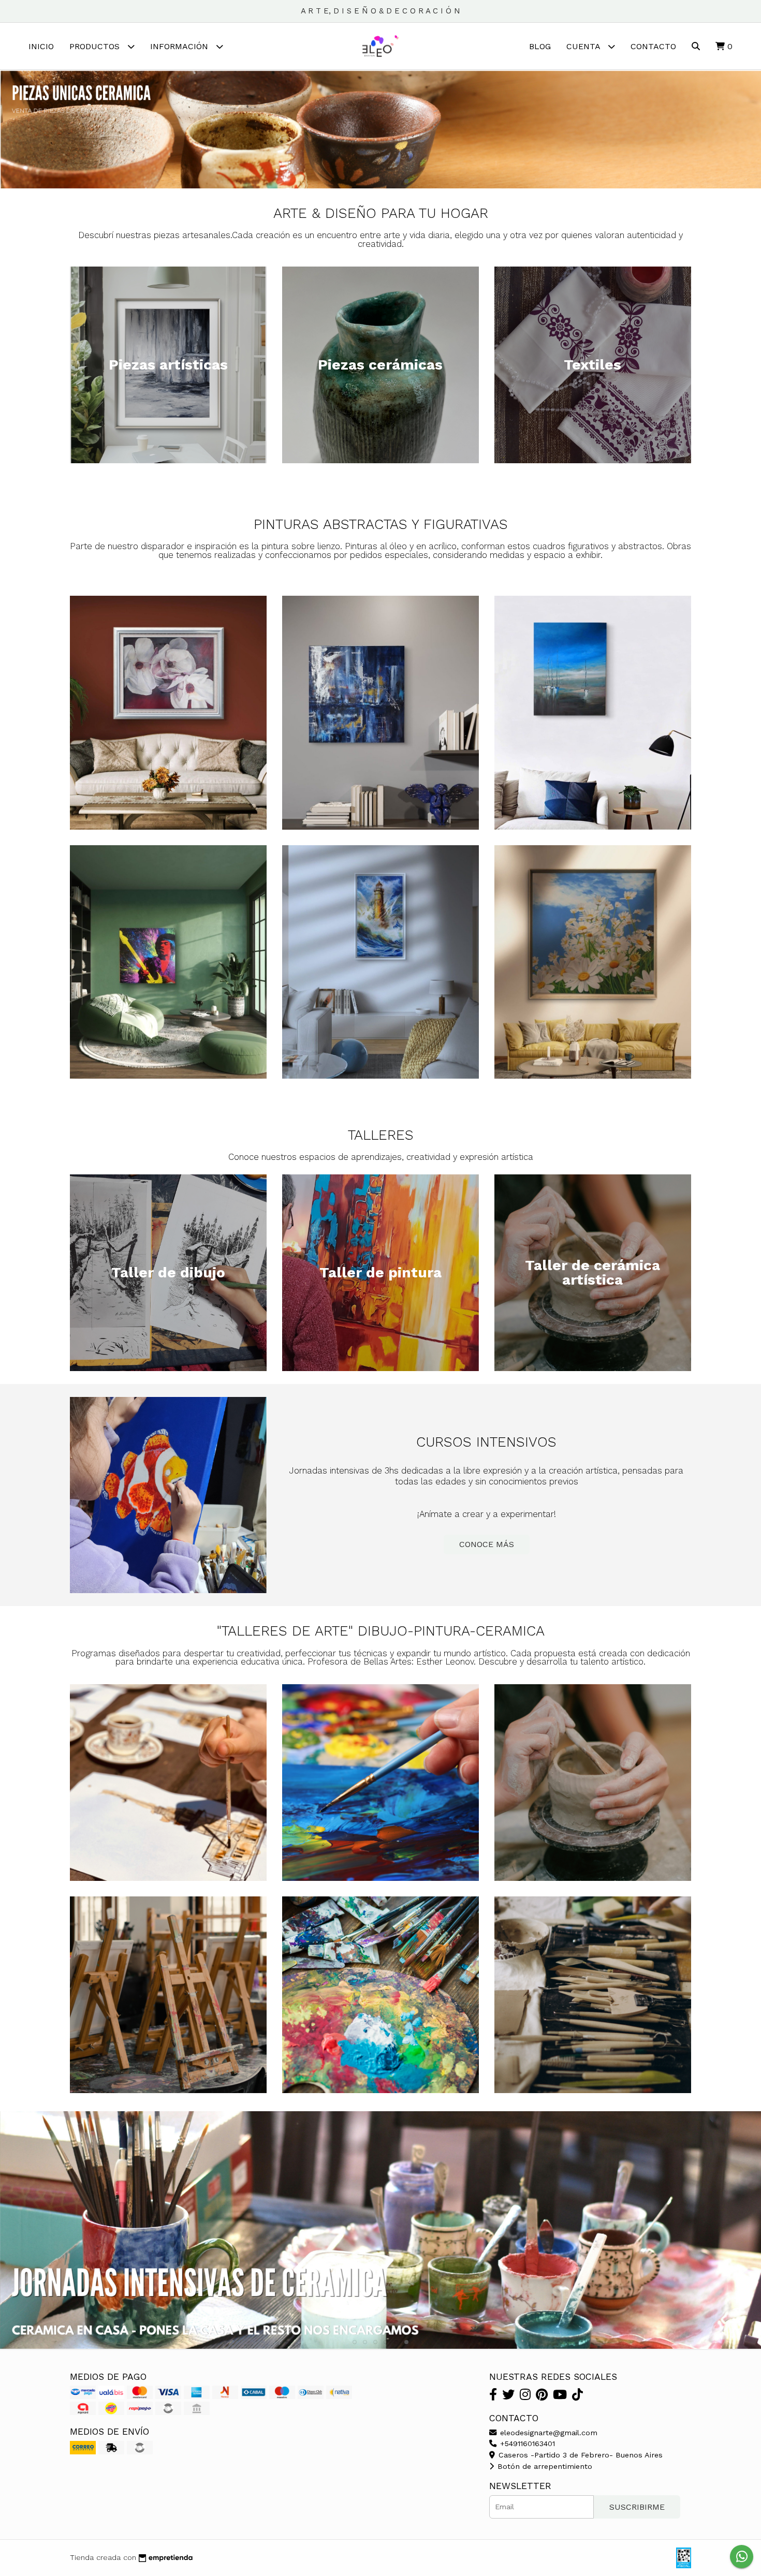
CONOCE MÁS (487, 1544)
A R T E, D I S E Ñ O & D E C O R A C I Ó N (380, 11)
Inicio (41, 46)
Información (180, 46)
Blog (540, 46)
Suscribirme (637, 2507)
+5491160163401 (526, 2443)
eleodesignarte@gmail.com (547, 2433)
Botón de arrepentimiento (544, 2466)
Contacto (653, 46)
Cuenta (584, 46)
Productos (96, 46)
